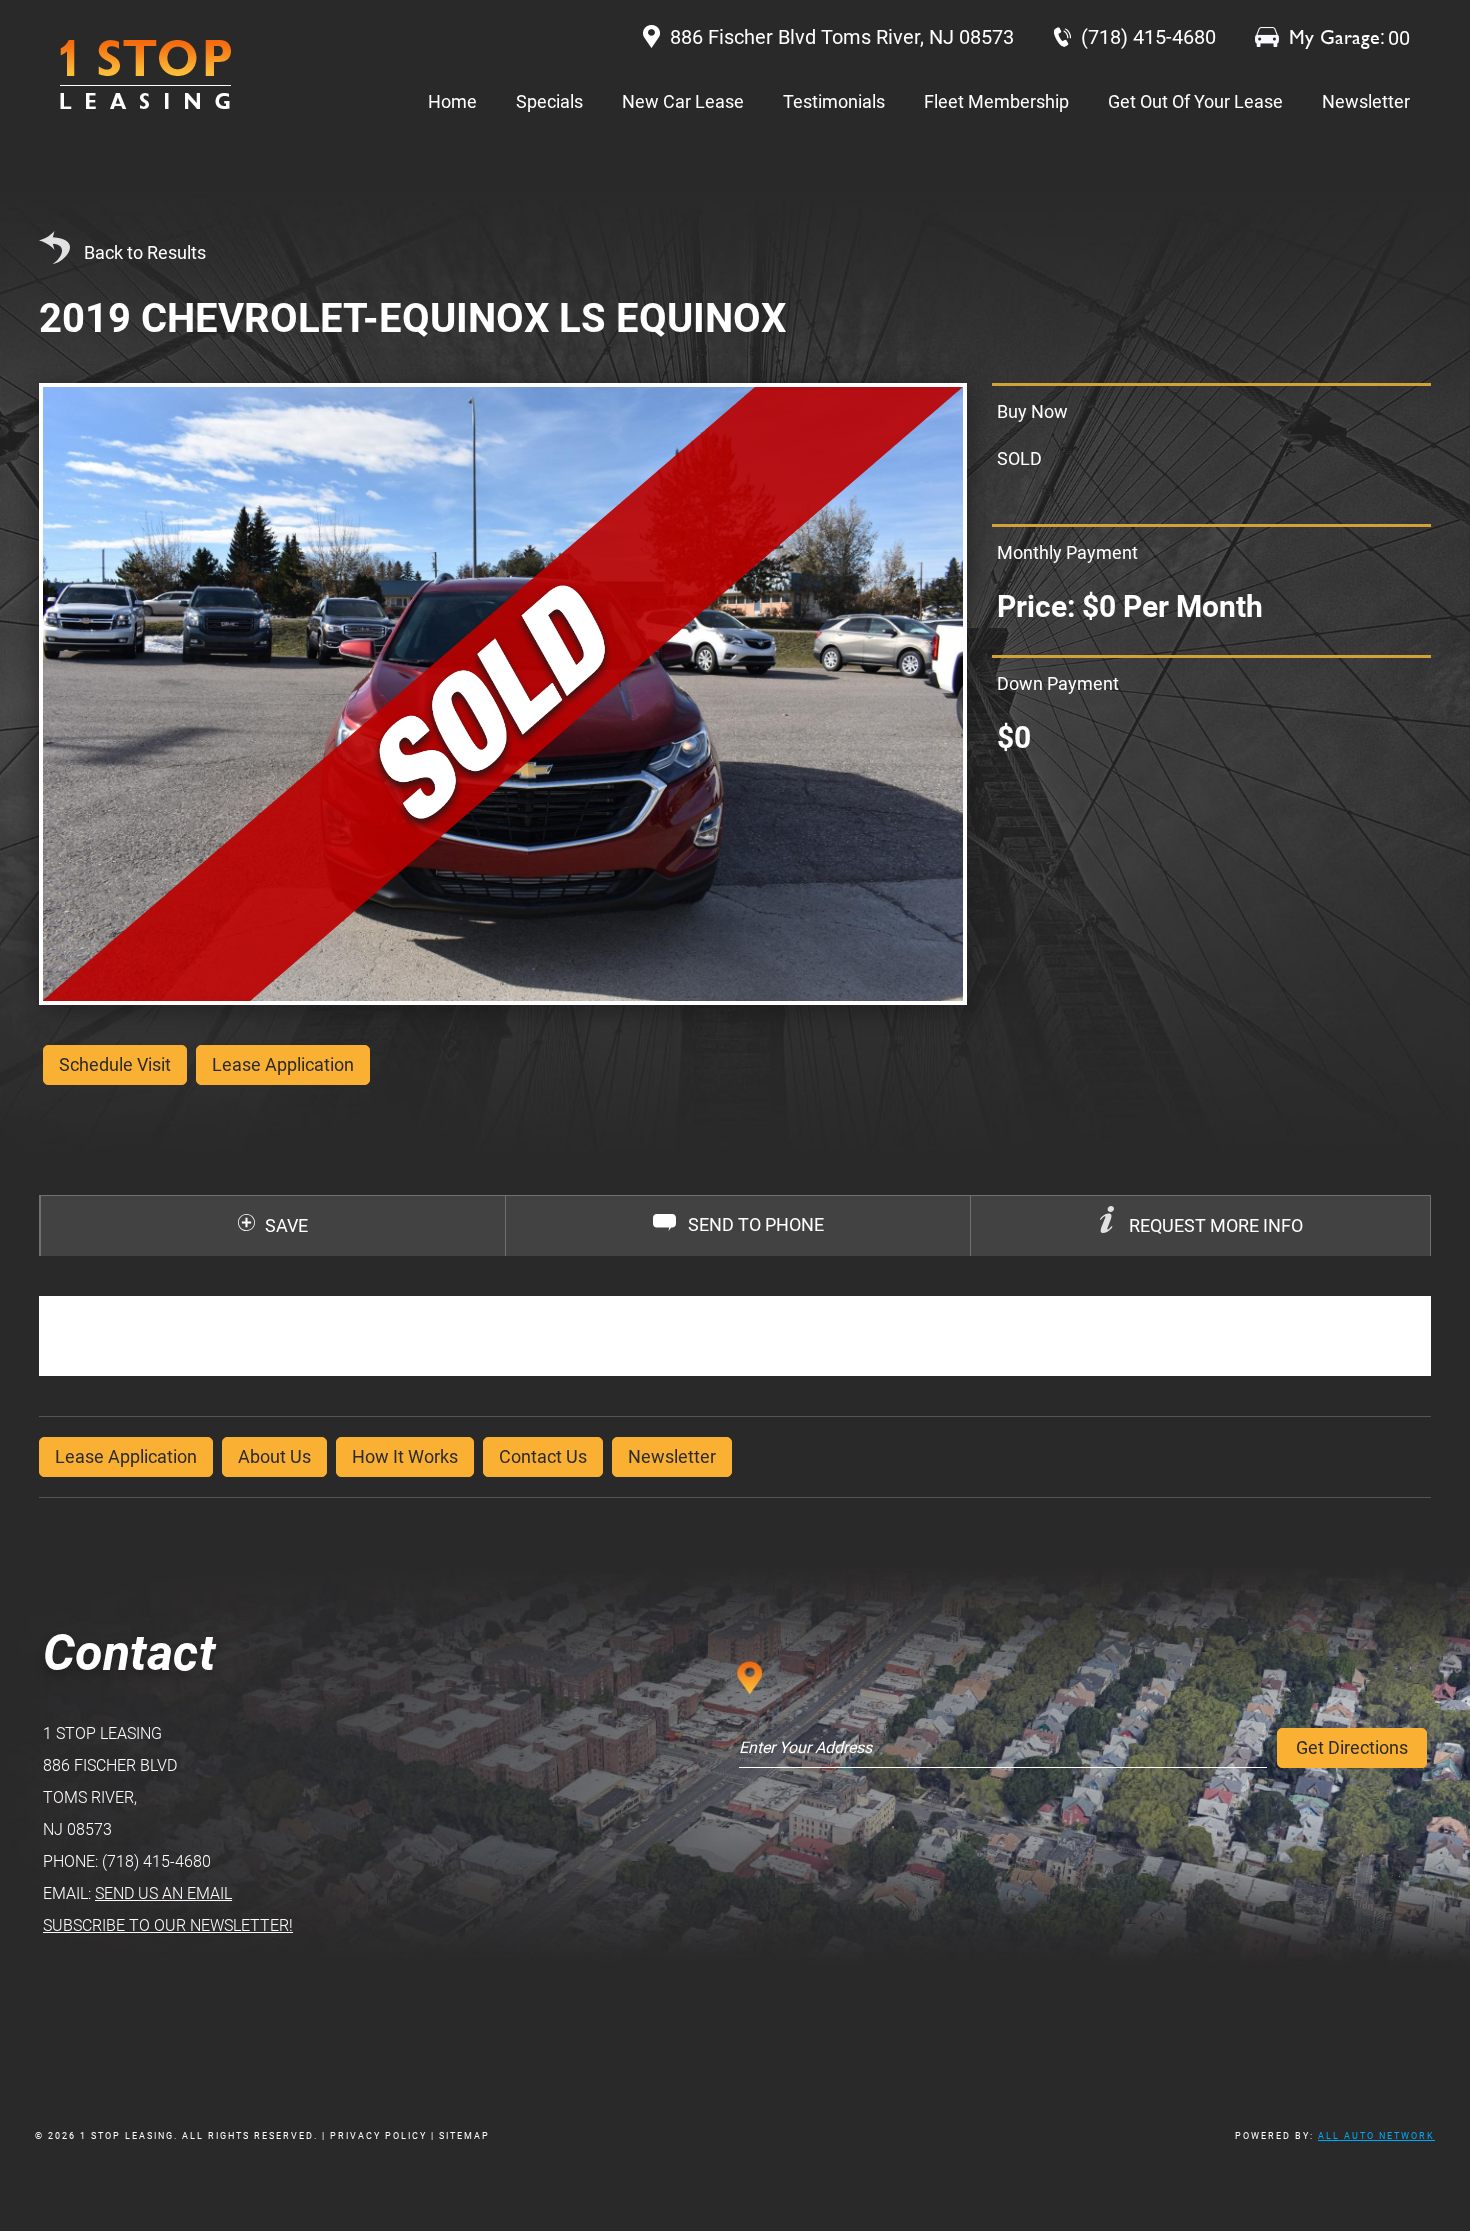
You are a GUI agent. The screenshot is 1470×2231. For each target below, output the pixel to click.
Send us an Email (163, 1893)
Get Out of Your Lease (1195, 101)
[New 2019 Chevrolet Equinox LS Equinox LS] (503, 693)
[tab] (1200, 1226)
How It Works (405, 1456)
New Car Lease (683, 101)
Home (452, 101)
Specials (549, 101)
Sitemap (464, 2136)
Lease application (283, 1064)
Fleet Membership (996, 101)
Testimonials (834, 101)
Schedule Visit (115, 1064)
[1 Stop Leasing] (145, 74)
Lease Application (126, 1456)
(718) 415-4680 (156, 1861)
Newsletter (1366, 101)
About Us (274, 1456)
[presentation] (1200, 1226)
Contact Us (543, 1456)
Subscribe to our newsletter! (168, 1925)
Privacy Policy (378, 2136)
